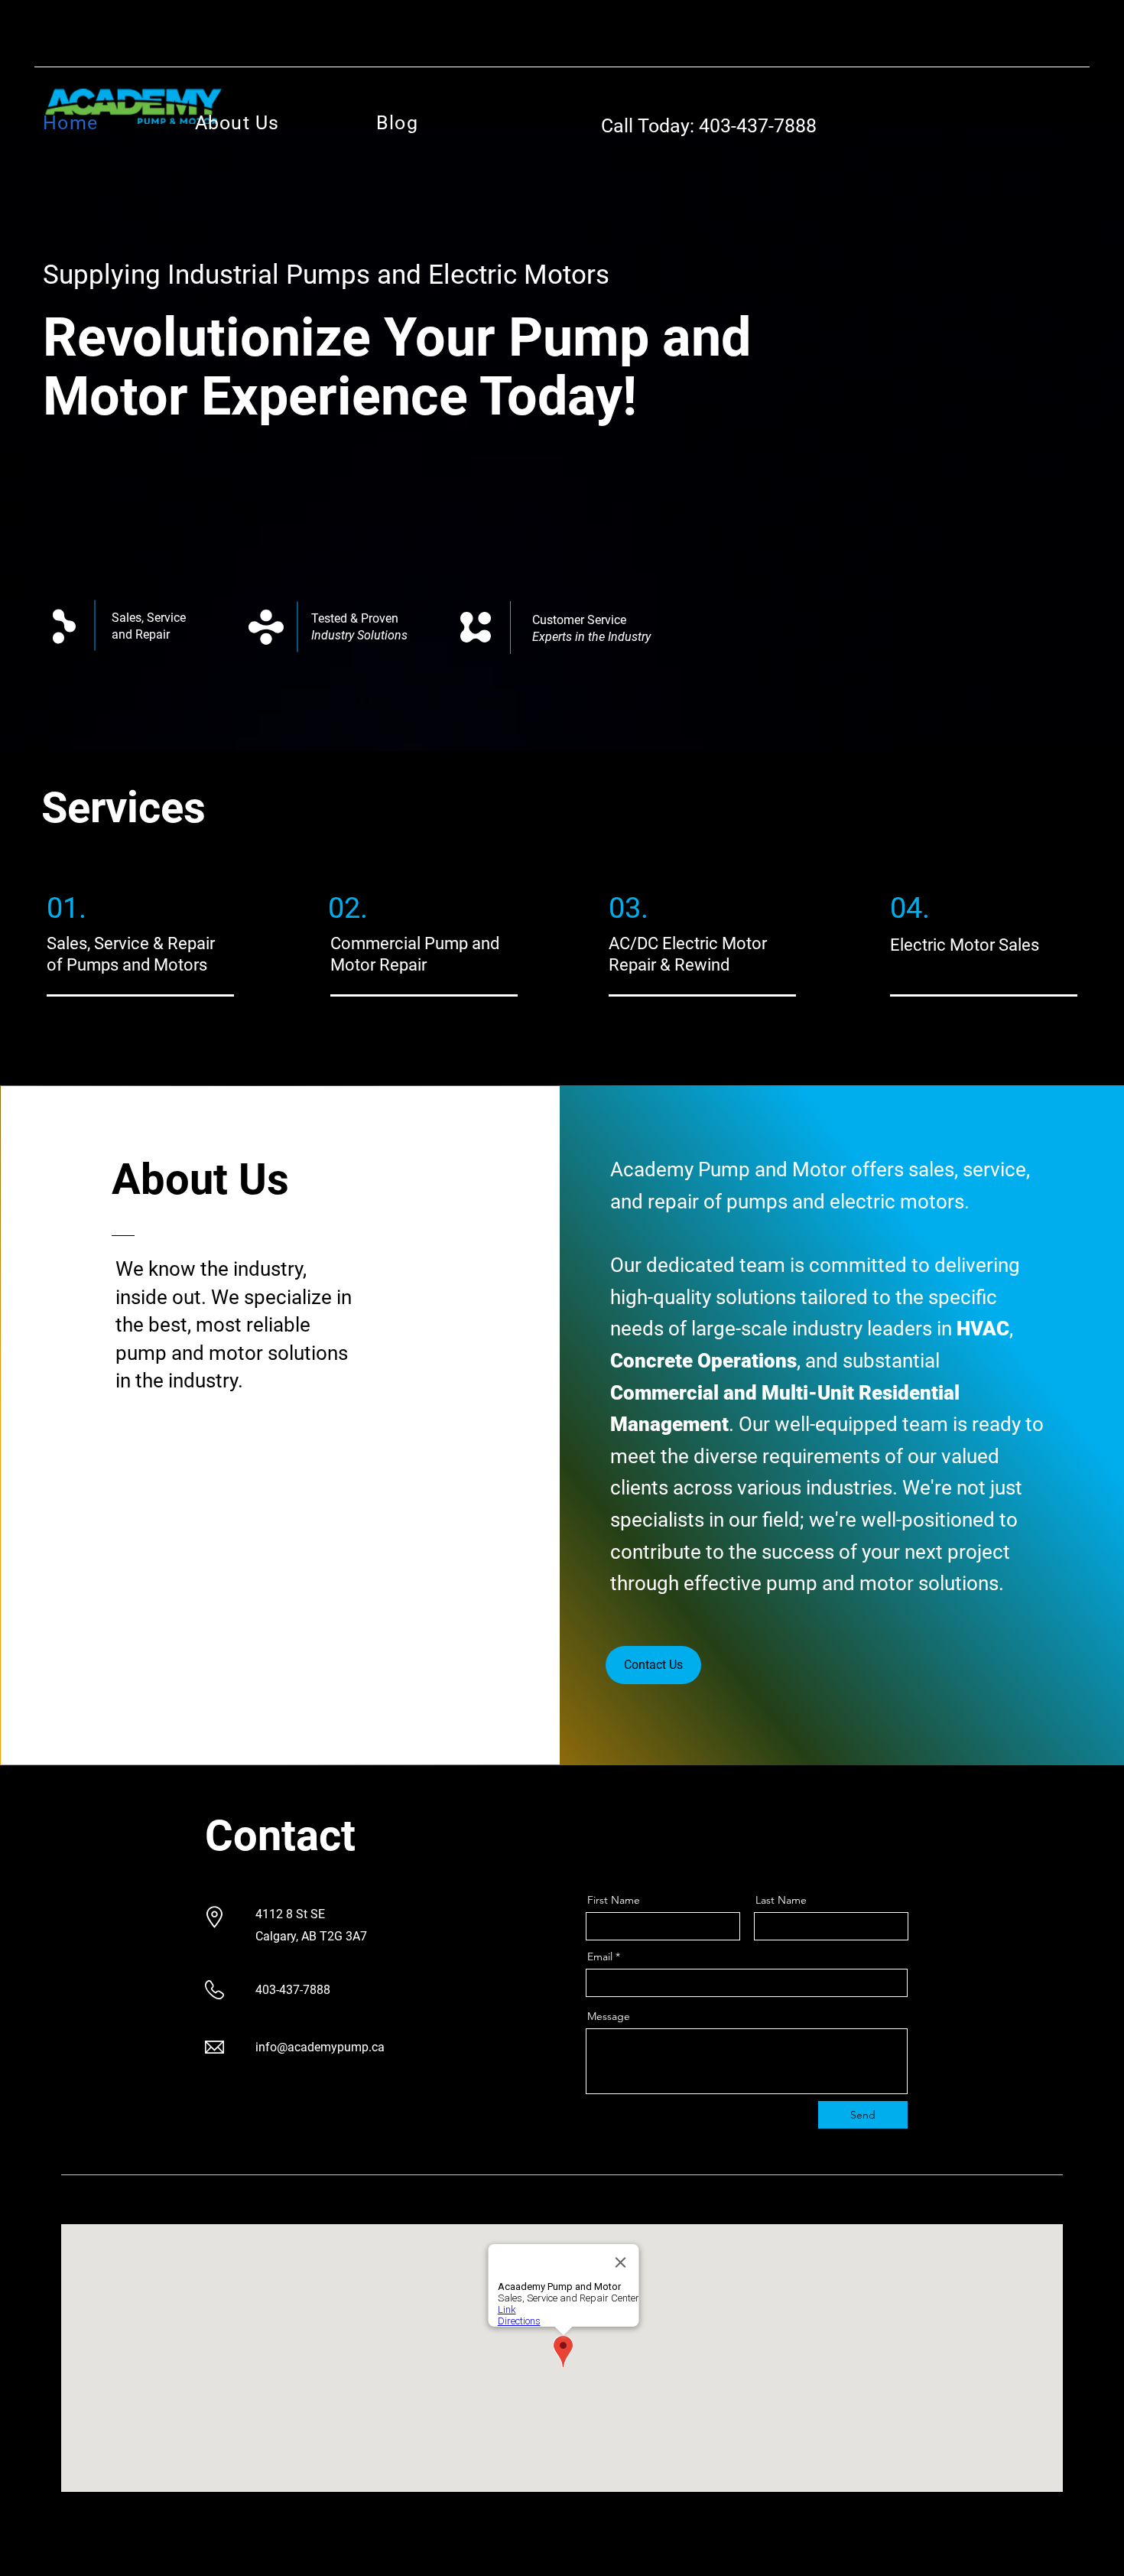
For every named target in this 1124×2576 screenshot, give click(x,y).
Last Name (781, 1900)
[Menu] (562, 480)
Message (609, 2016)
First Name (614, 1900)
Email (600, 1956)
